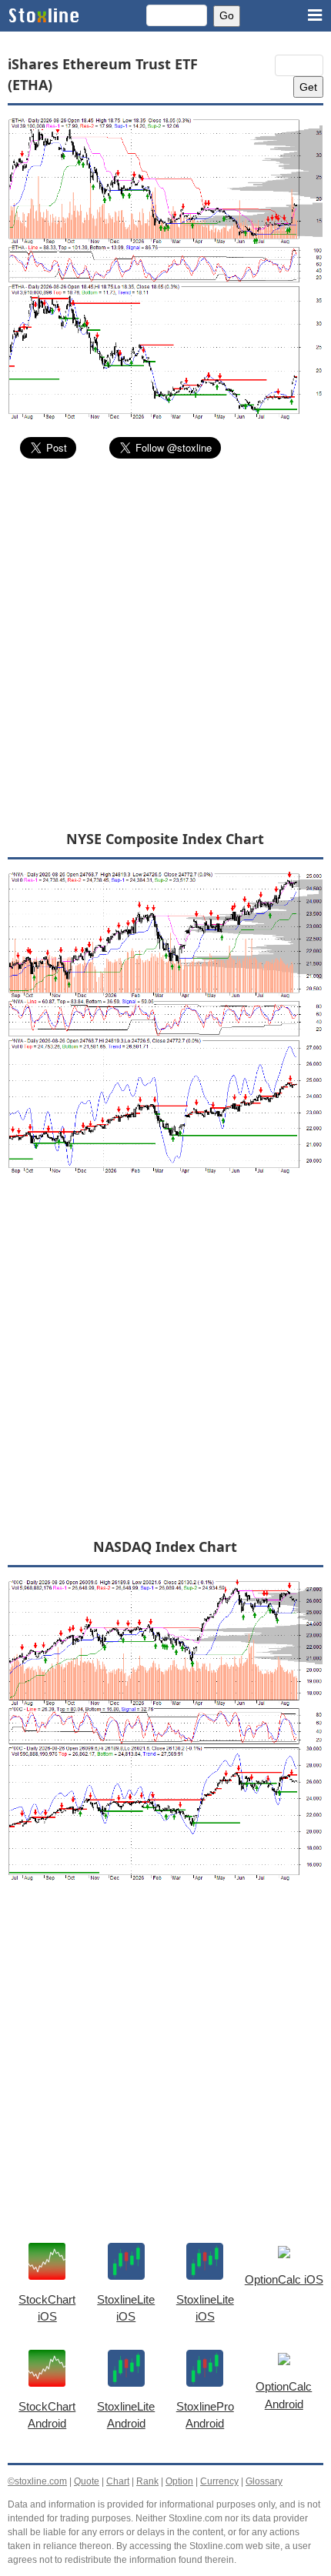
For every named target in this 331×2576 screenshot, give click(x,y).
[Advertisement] (165, 643)
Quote (87, 2481)
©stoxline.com (37, 2481)
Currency (219, 2481)
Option (179, 2481)
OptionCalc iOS (284, 2279)
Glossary (264, 2481)
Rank (147, 2481)
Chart (118, 2481)
